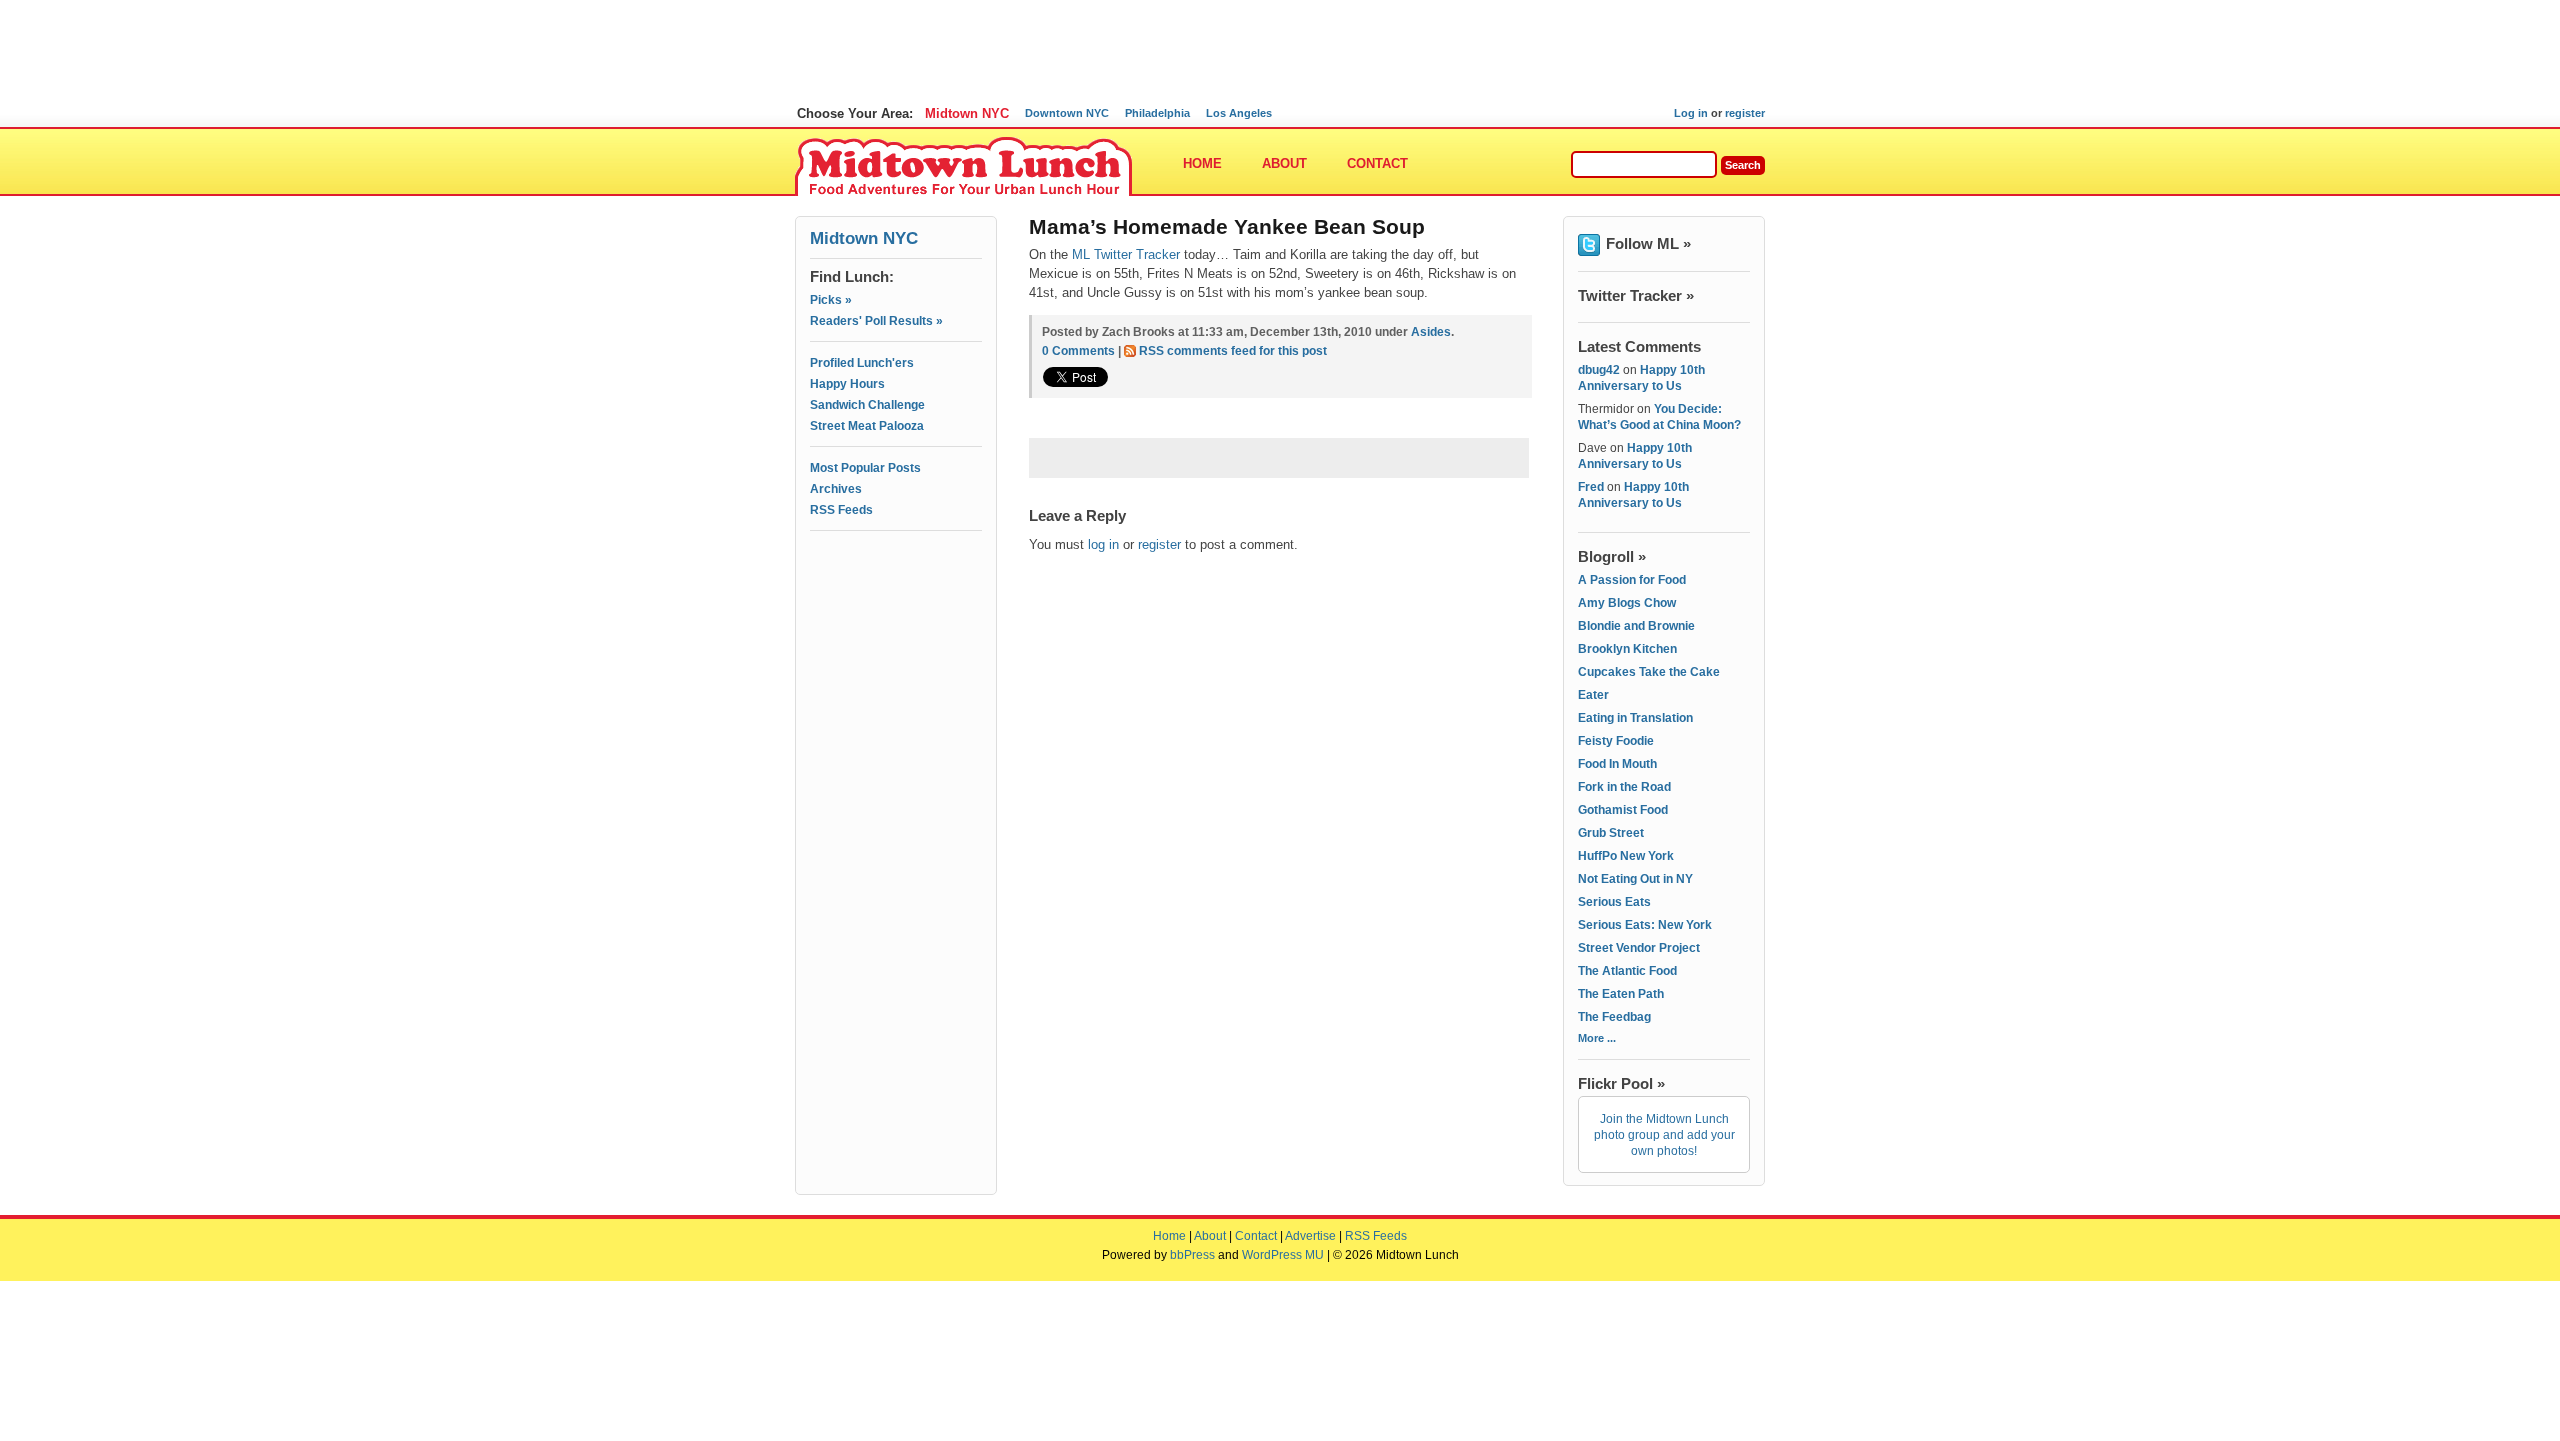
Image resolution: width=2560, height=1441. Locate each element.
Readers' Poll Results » (876, 321)
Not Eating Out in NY (1635, 879)
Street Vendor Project (1639, 948)
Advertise (1310, 1236)
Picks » (831, 300)
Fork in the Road (1624, 787)
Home (1202, 163)
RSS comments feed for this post (1233, 351)
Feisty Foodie (1616, 741)
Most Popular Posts (865, 468)
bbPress (1192, 1255)
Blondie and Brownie (1636, 626)
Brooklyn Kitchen (1627, 649)
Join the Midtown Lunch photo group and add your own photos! (1664, 1135)
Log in (1691, 113)
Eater (1593, 695)
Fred (1591, 487)
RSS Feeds (841, 510)
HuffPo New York (1626, 856)
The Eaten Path (1621, 994)
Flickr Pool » (1621, 1083)
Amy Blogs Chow (1627, 603)
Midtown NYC (967, 113)
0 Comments (1078, 351)
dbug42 (1599, 370)
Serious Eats (1614, 902)
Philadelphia (1157, 113)
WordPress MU (1283, 1255)
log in (1103, 544)
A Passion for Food (1632, 580)
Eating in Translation (1635, 718)
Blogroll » (1612, 556)
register (1745, 113)
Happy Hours (847, 384)
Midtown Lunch (963, 167)
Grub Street (1611, 833)
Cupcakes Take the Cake (1649, 672)
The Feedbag (1614, 1017)
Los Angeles (1239, 113)
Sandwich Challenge (867, 405)
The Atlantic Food (1627, 971)
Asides (1431, 332)
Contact (1377, 163)
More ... (1597, 1038)
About (1284, 163)
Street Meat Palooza (867, 426)
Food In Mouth (1617, 764)
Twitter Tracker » (1636, 295)
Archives (836, 489)
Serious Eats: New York (1645, 925)
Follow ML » (1648, 243)
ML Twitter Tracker (1126, 254)
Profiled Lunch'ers (862, 363)
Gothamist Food (1623, 810)
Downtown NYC (1067, 113)
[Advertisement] (896, 627)
